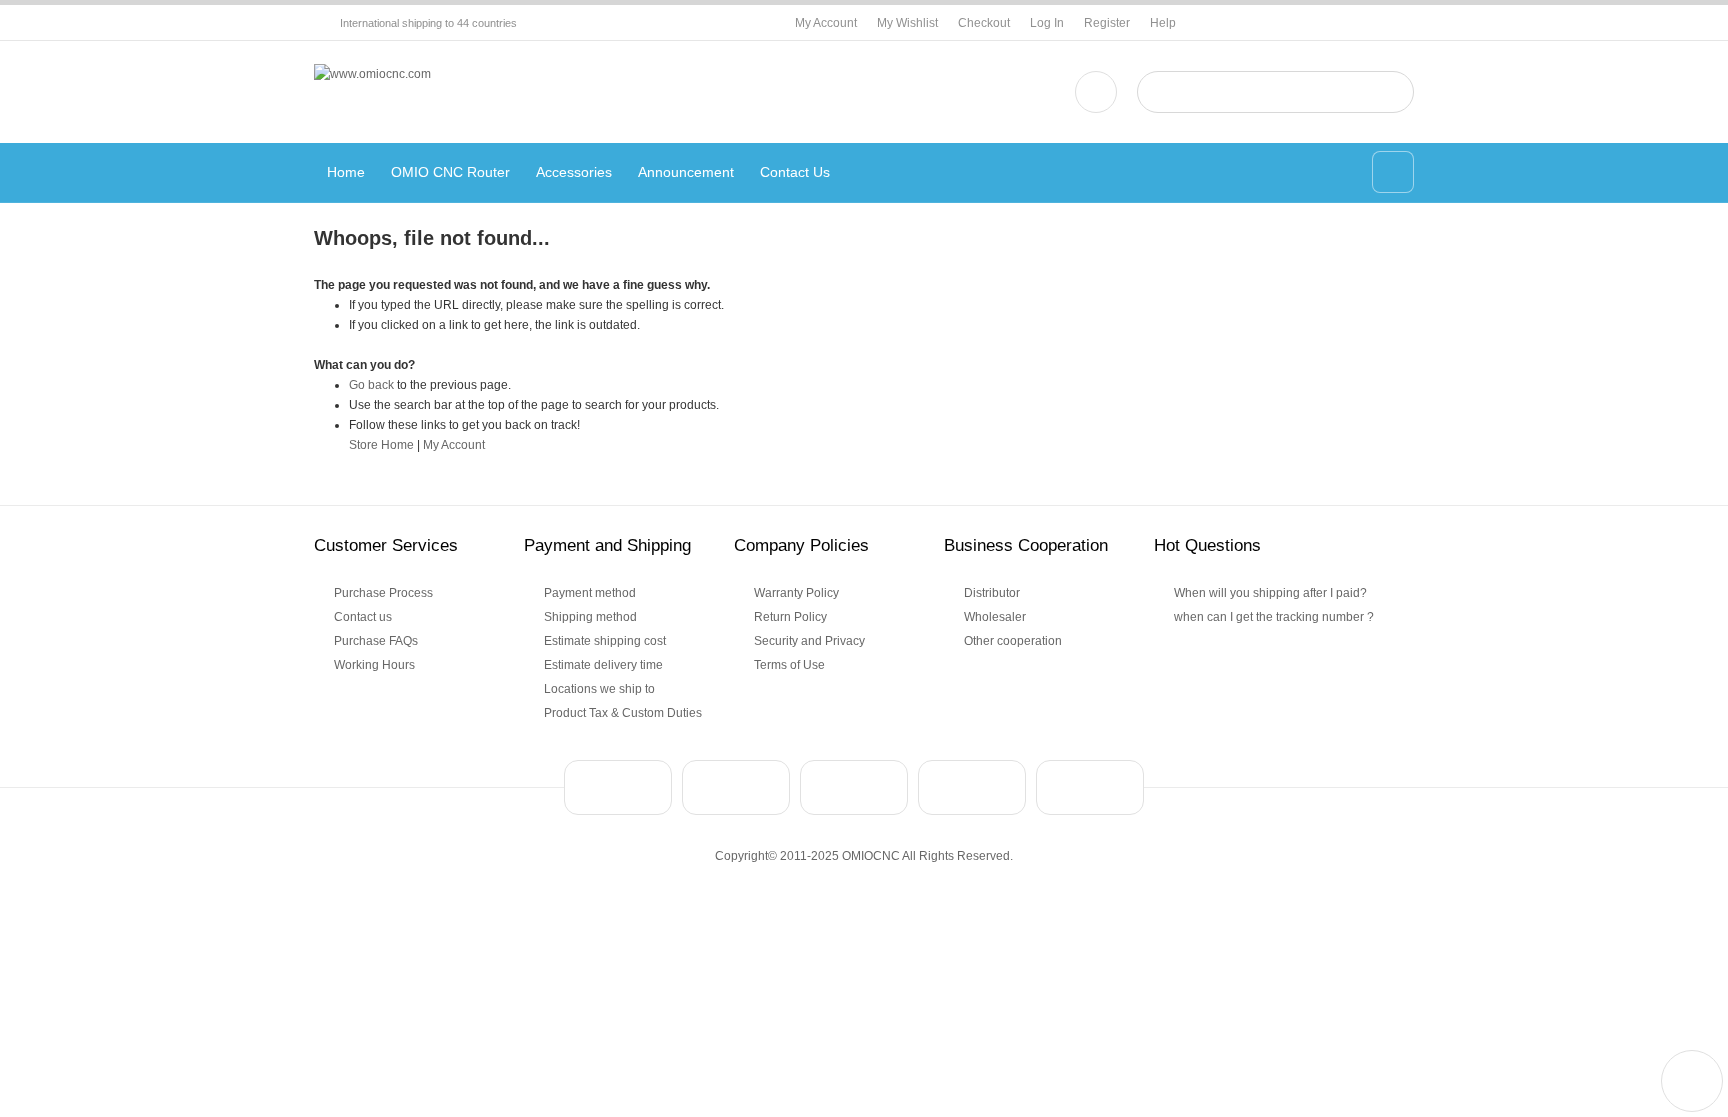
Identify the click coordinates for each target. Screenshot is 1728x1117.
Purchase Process (383, 593)
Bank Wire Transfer (736, 787)
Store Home (381, 445)
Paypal (618, 787)
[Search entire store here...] (1391, 92)
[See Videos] (1096, 92)
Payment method (590, 593)
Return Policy (790, 617)
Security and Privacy (809, 641)
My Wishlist (907, 23)
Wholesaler (995, 617)
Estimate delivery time (603, 665)
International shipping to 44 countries (428, 23)
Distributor (992, 593)
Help (1163, 23)
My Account (826, 23)
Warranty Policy (796, 593)
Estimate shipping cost (605, 641)
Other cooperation (1013, 641)
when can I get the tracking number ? (1274, 617)
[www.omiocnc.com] (372, 73)
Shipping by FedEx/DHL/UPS (1090, 787)
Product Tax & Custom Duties (623, 713)
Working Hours (374, 665)
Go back (371, 385)
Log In (1047, 23)
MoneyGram (972, 787)
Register (1107, 23)
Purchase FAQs (376, 641)
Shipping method (590, 617)
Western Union (854, 787)
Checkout (984, 23)
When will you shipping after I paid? (1270, 593)
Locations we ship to (599, 689)
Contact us (363, 617)
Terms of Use (789, 665)
